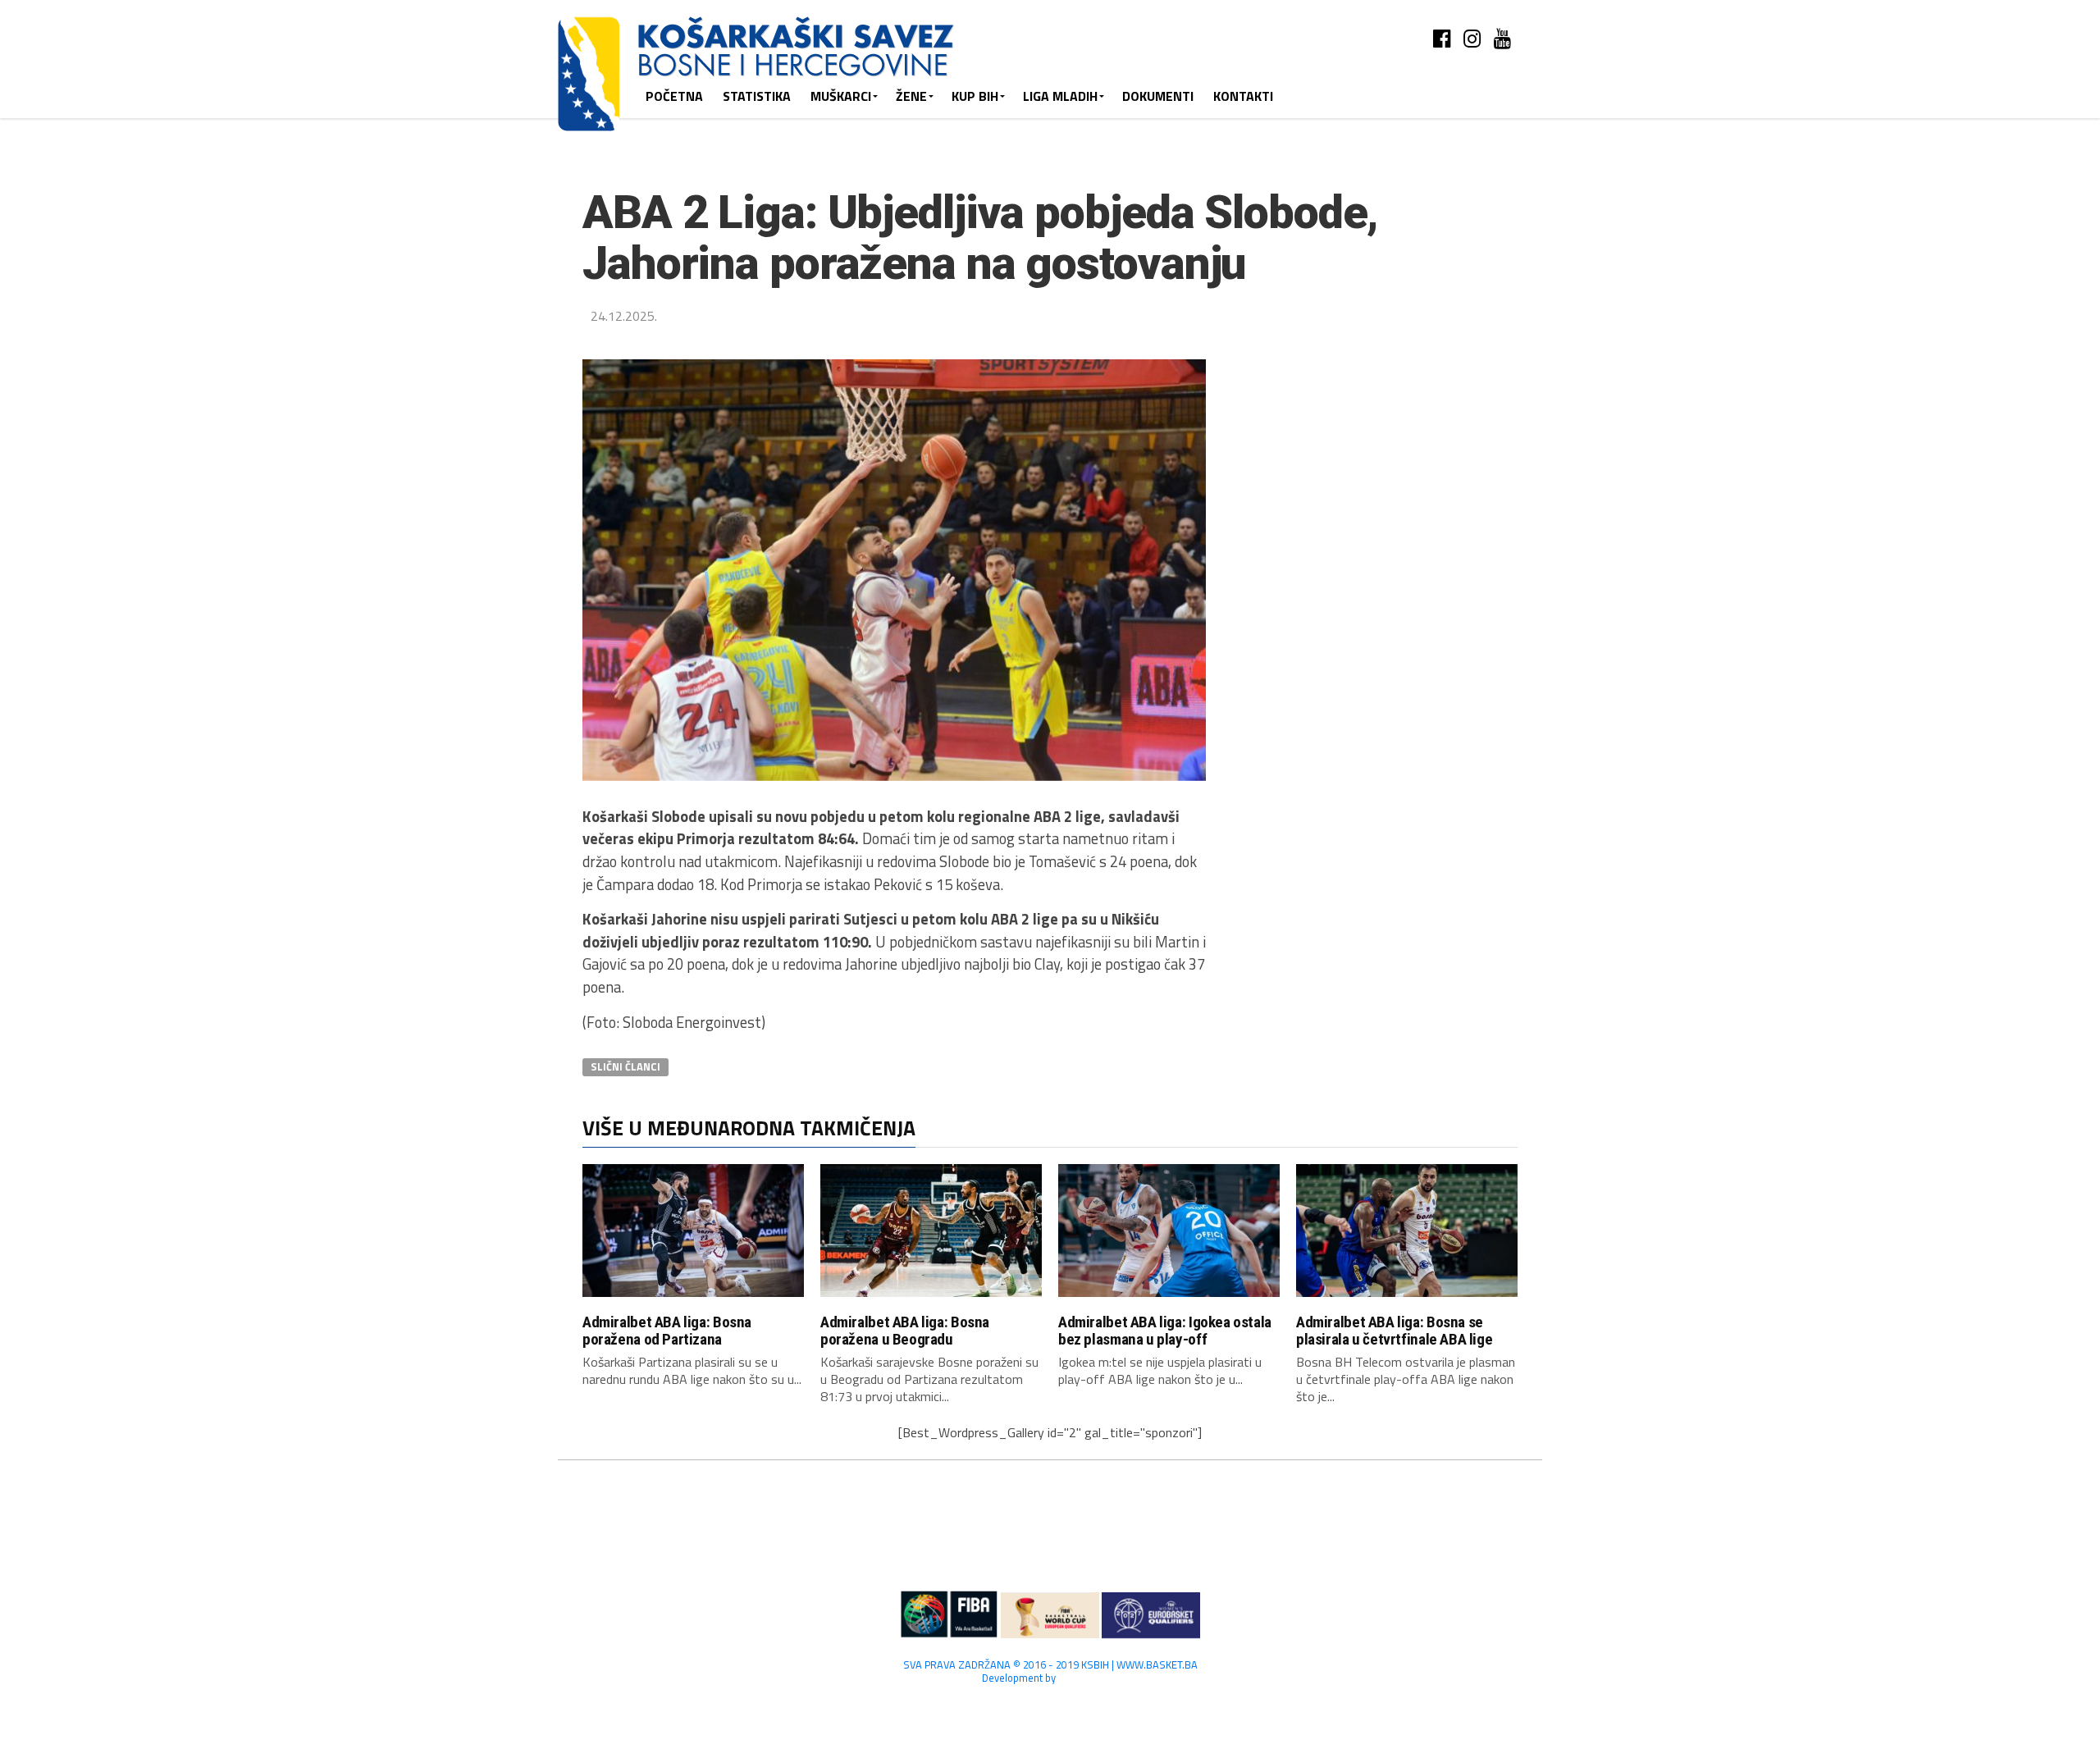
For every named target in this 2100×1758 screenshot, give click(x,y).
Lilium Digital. (1088, 1678)
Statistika (757, 96)
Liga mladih (1060, 96)
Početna (674, 96)
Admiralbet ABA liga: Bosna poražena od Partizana (667, 1331)
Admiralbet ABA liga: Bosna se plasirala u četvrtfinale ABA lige (1394, 1331)
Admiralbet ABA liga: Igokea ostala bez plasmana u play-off (1165, 1331)
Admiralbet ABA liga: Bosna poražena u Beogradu (905, 1331)
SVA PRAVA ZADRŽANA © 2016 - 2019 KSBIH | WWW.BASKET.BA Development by (1050, 1671)
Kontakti (1243, 96)
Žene (911, 96)
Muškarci (841, 96)
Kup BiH (975, 96)
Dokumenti (1158, 96)
